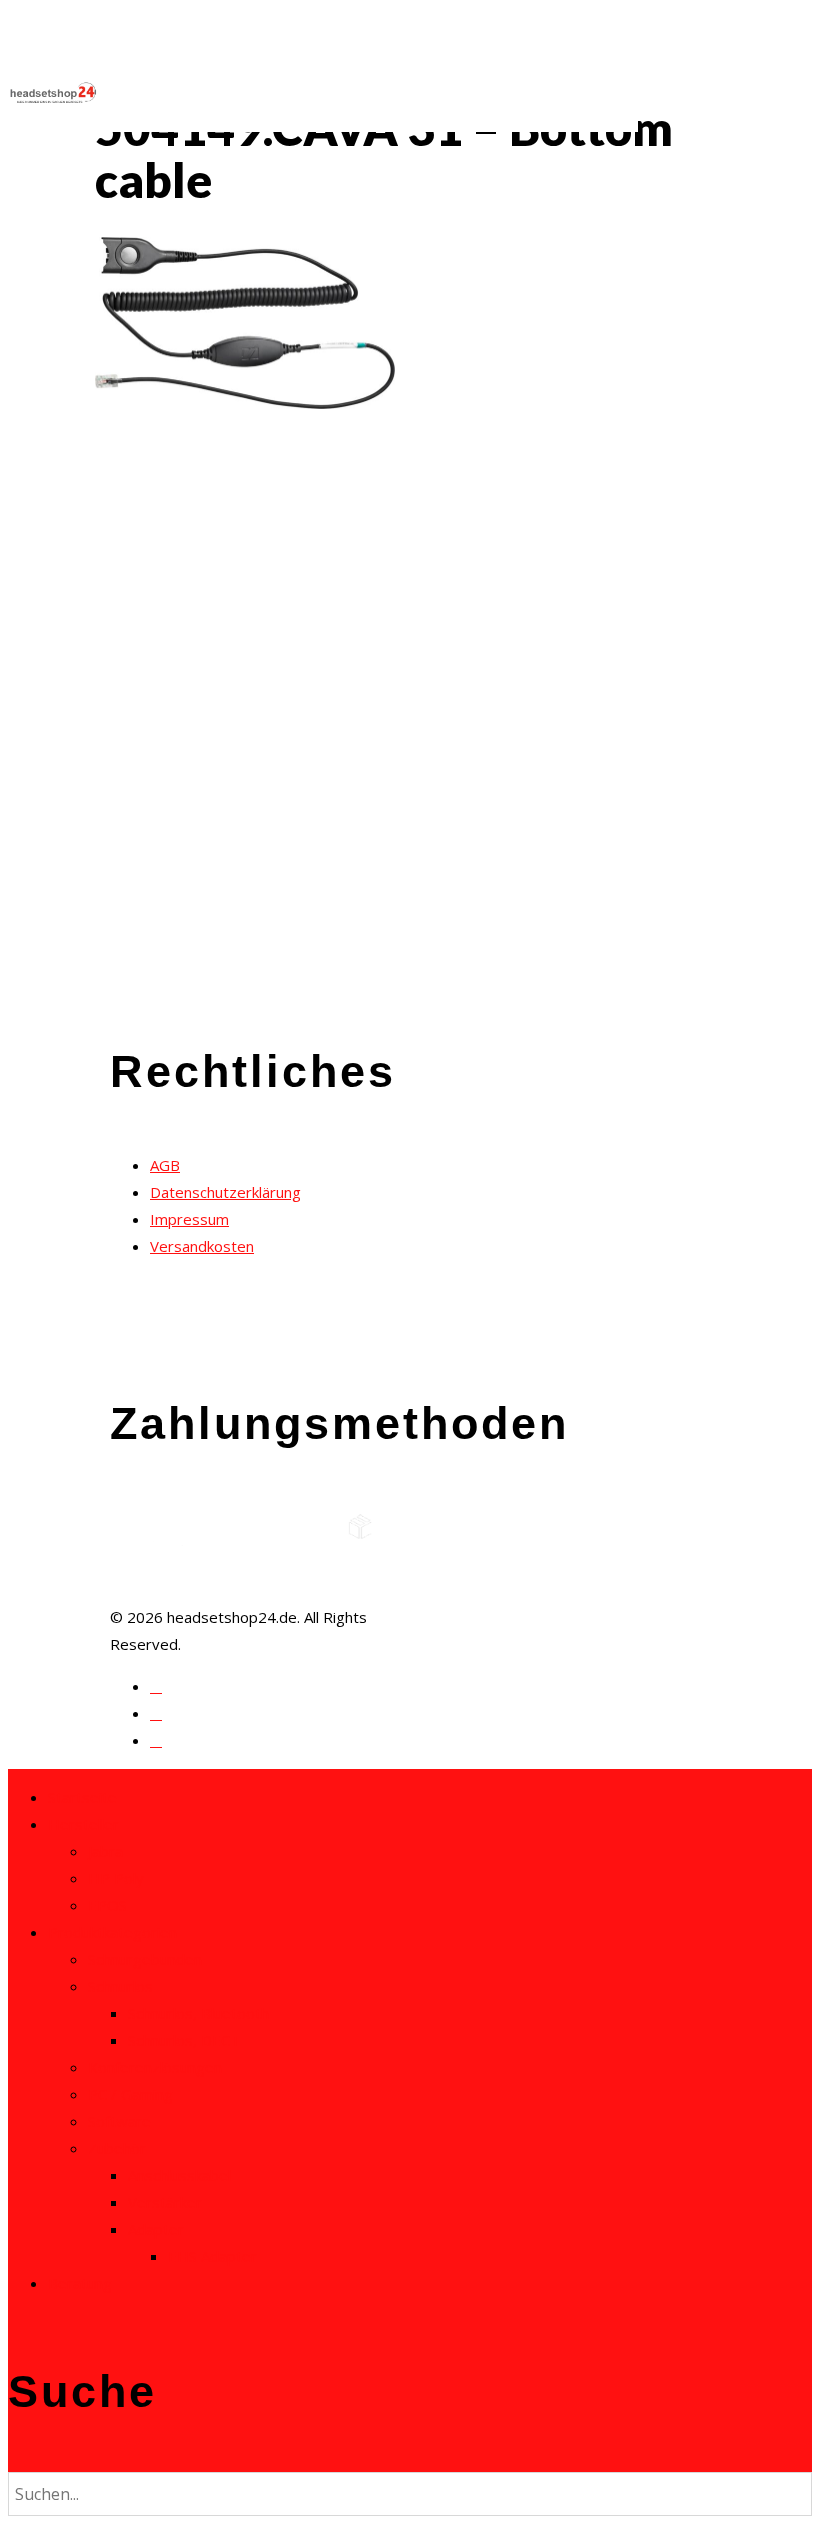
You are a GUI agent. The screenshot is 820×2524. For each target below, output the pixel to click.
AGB (165, 1165)
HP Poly (116, 1878)
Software (119, 2121)
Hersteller (83, 1824)
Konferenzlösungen (155, 2067)
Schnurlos (120, 1986)
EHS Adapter (212, 2256)
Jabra (105, 1851)
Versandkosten (202, 1246)
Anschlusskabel (179, 2175)
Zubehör (117, 2148)
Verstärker (165, 2202)
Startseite (82, 1797)
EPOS (107, 1905)
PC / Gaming (130, 2094)
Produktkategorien (112, 1932)
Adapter (156, 2229)
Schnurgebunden (145, 1959)
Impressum (189, 1219)
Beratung (80, 2283)
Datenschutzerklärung (225, 1192)
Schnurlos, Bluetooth (198, 2013)
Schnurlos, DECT (184, 2040)
